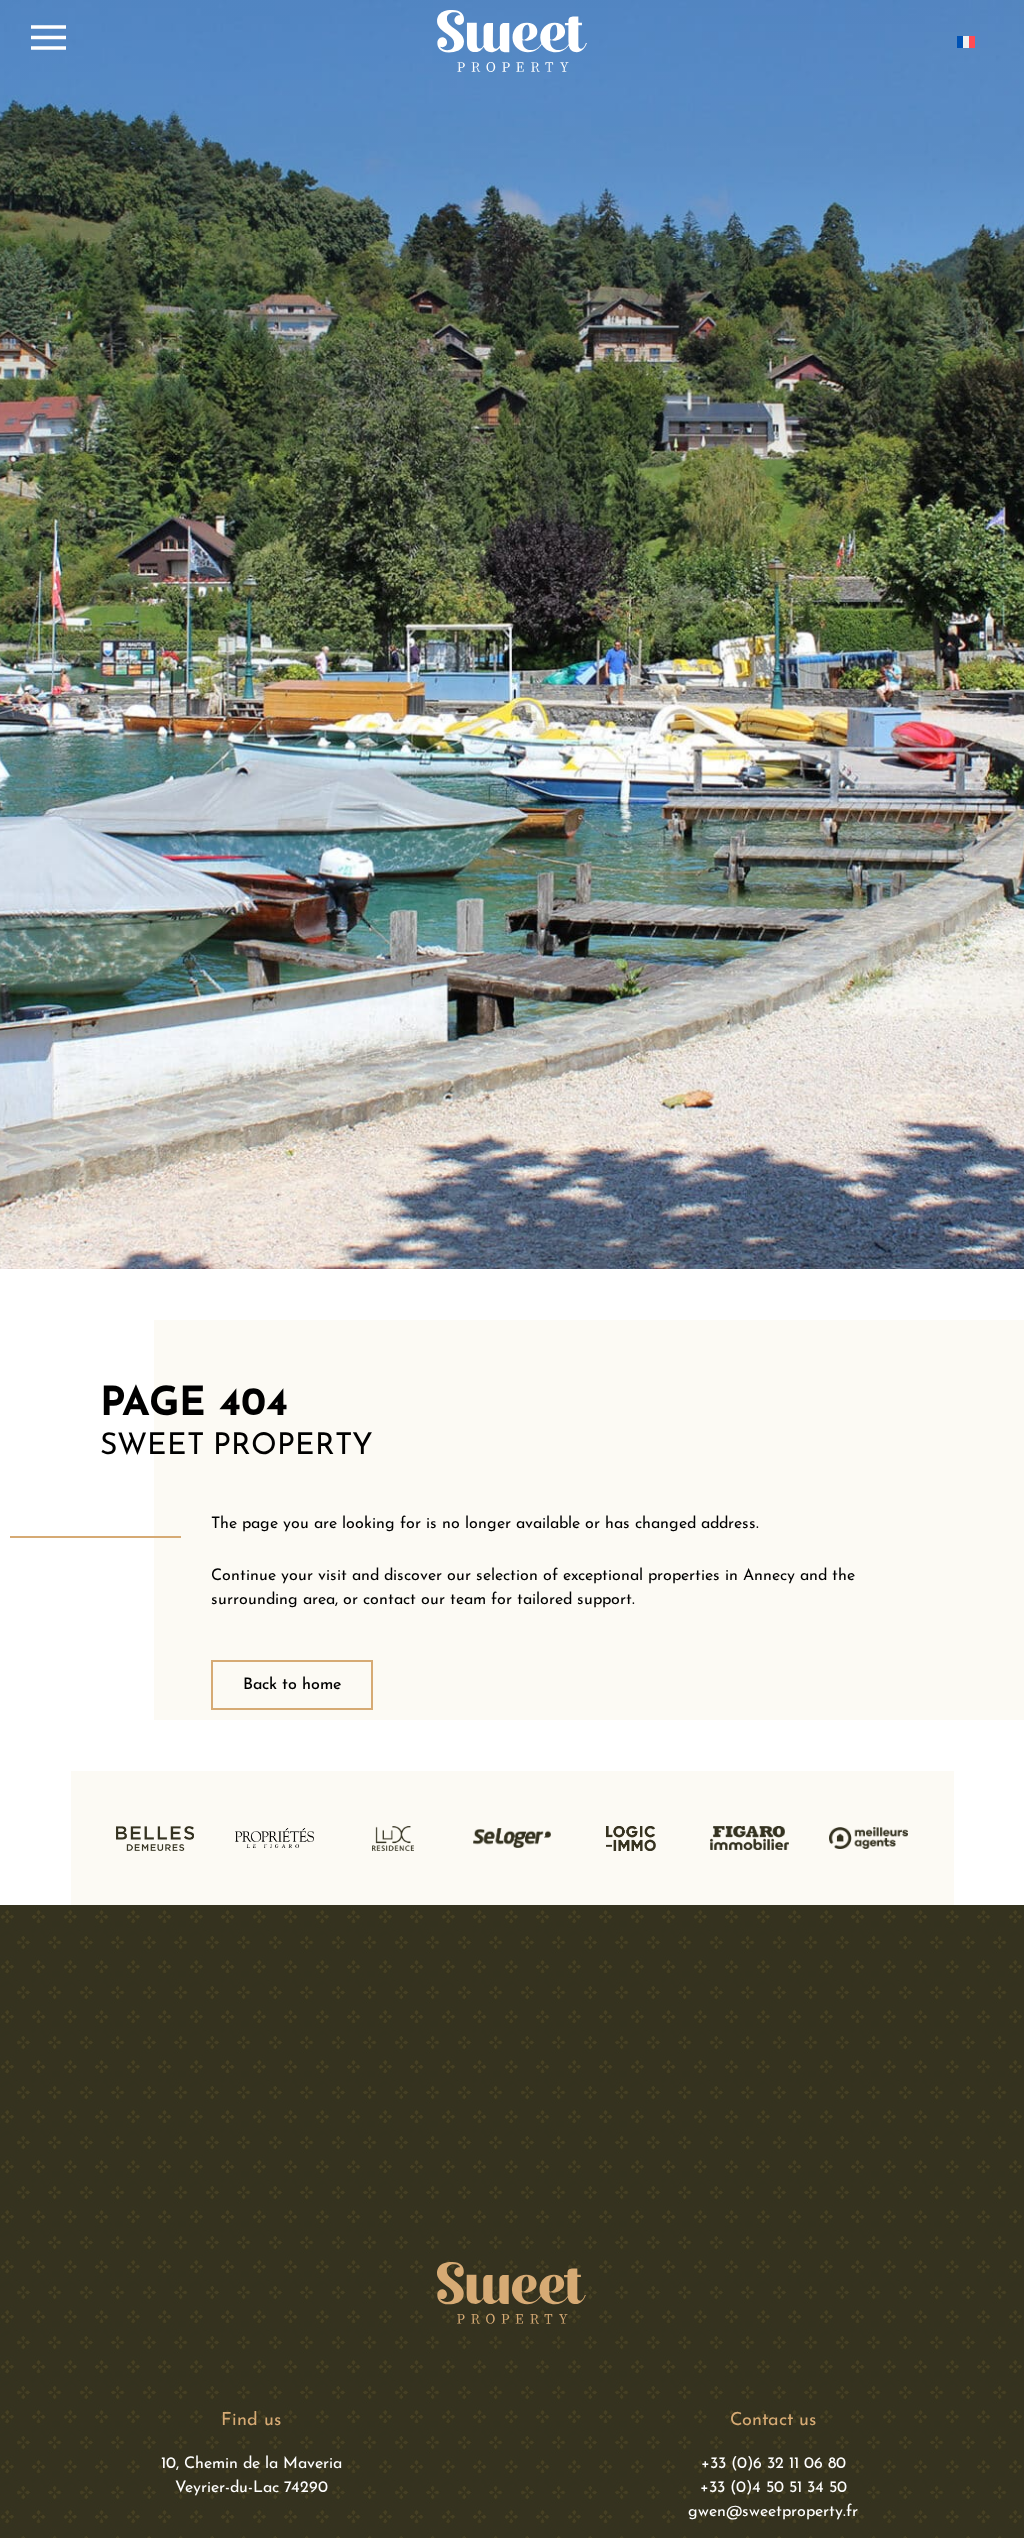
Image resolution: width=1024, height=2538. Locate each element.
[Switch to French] (966, 41)
